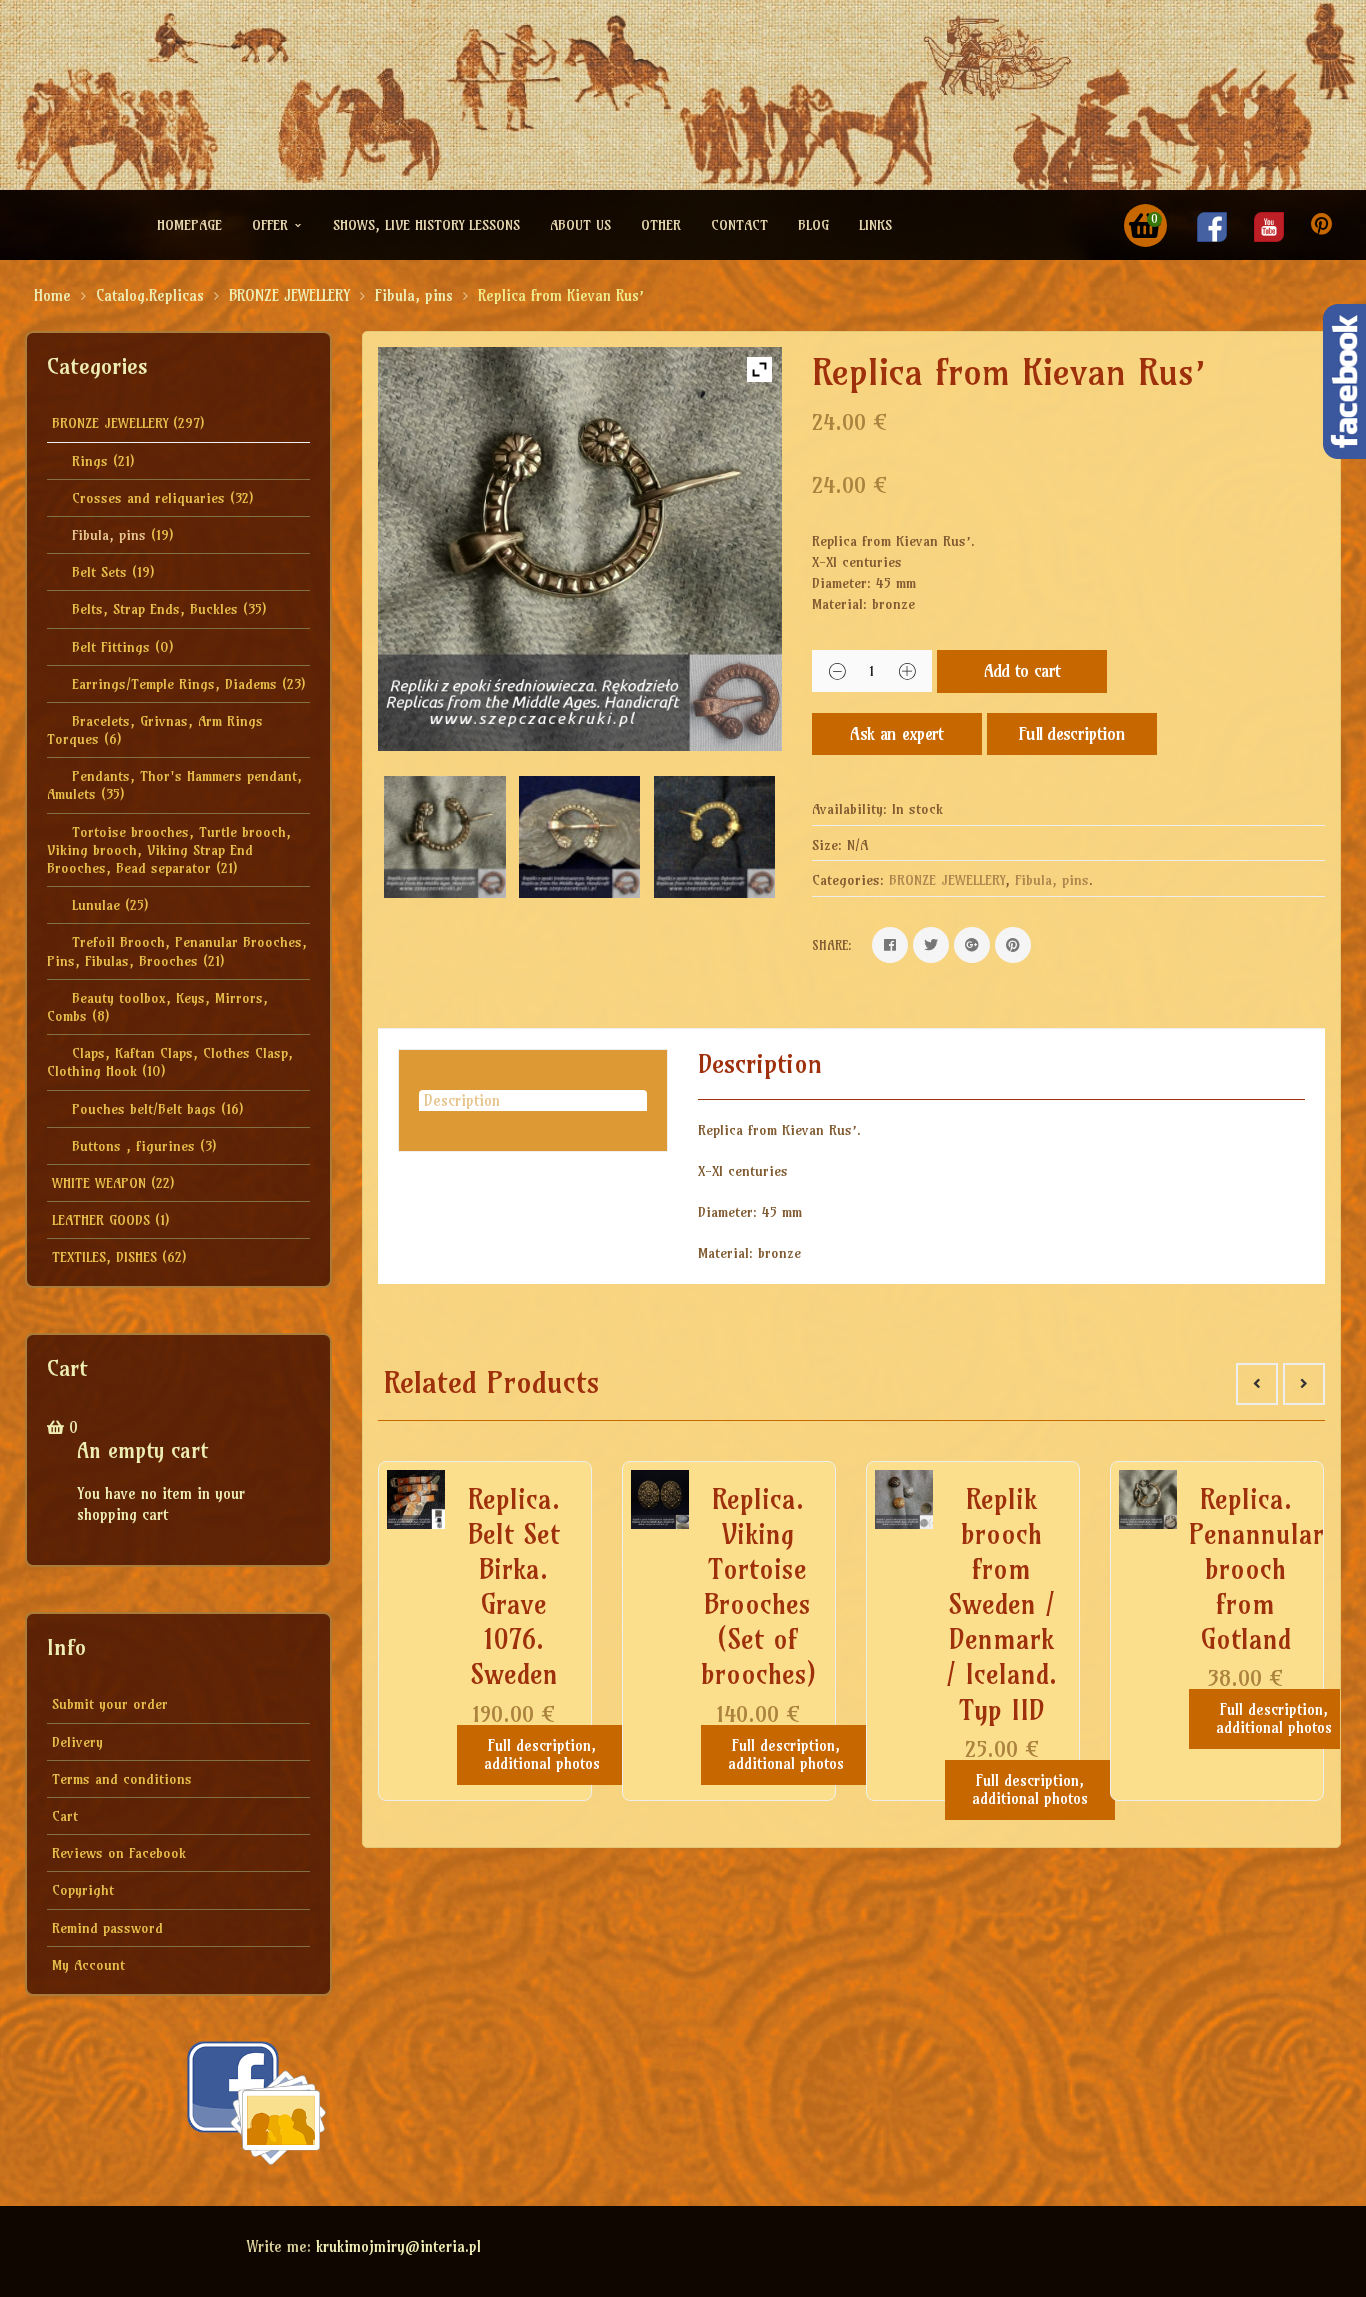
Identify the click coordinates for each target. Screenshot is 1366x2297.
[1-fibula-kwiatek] (579, 836)
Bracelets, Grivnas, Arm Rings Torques (155, 730)
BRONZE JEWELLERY (289, 295)
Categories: (848, 880)
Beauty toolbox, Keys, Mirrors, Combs (157, 1007)
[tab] (533, 1100)
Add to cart (1022, 670)
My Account (88, 1965)
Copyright (83, 1890)
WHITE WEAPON (99, 1183)
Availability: (849, 809)
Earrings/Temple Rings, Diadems (174, 684)
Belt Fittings (111, 647)
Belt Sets (99, 572)
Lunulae (96, 905)
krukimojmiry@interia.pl (398, 2246)
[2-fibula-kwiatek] (444, 836)
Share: (832, 945)
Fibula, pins (414, 295)
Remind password (107, 1928)
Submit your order (110, 1704)
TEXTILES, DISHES (104, 1257)
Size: (827, 845)
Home (52, 295)
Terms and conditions (122, 1779)
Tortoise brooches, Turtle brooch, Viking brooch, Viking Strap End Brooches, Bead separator (169, 850)
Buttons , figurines (133, 1146)
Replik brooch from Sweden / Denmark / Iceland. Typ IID (1001, 1604)
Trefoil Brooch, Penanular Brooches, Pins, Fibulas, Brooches (177, 951)
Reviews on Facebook (119, 1853)
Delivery (77, 1742)
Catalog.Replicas (150, 295)
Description (462, 1100)
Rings (90, 461)
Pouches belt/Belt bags (144, 1109)
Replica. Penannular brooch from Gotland (1256, 1569)
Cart (65, 1816)
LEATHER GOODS (101, 1220)
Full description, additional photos (542, 1754)
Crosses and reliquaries (148, 498)
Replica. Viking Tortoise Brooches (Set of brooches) (758, 1586)
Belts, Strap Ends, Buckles (155, 609)
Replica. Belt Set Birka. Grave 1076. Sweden (514, 1586)
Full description (1072, 733)
